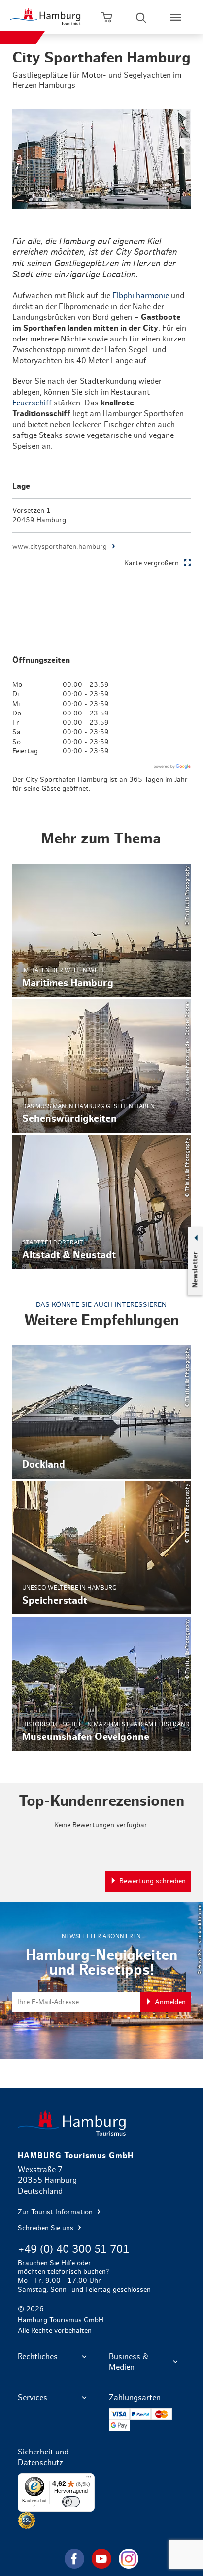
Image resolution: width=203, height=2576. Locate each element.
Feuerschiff (32, 403)
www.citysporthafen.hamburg (60, 547)
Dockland (102, 1412)
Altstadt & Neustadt (102, 1202)
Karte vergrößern (152, 563)
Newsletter (195, 1270)
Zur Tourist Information (56, 2212)
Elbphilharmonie (141, 296)
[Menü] (89, 2479)
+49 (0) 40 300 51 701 (73, 2249)
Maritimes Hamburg (102, 930)
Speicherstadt (102, 1548)
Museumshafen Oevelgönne (102, 1684)
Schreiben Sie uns (47, 2228)
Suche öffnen (141, 17)
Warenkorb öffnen (106, 17)
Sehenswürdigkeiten (102, 1066)
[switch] (71, 2502)
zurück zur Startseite (102, 2123)
